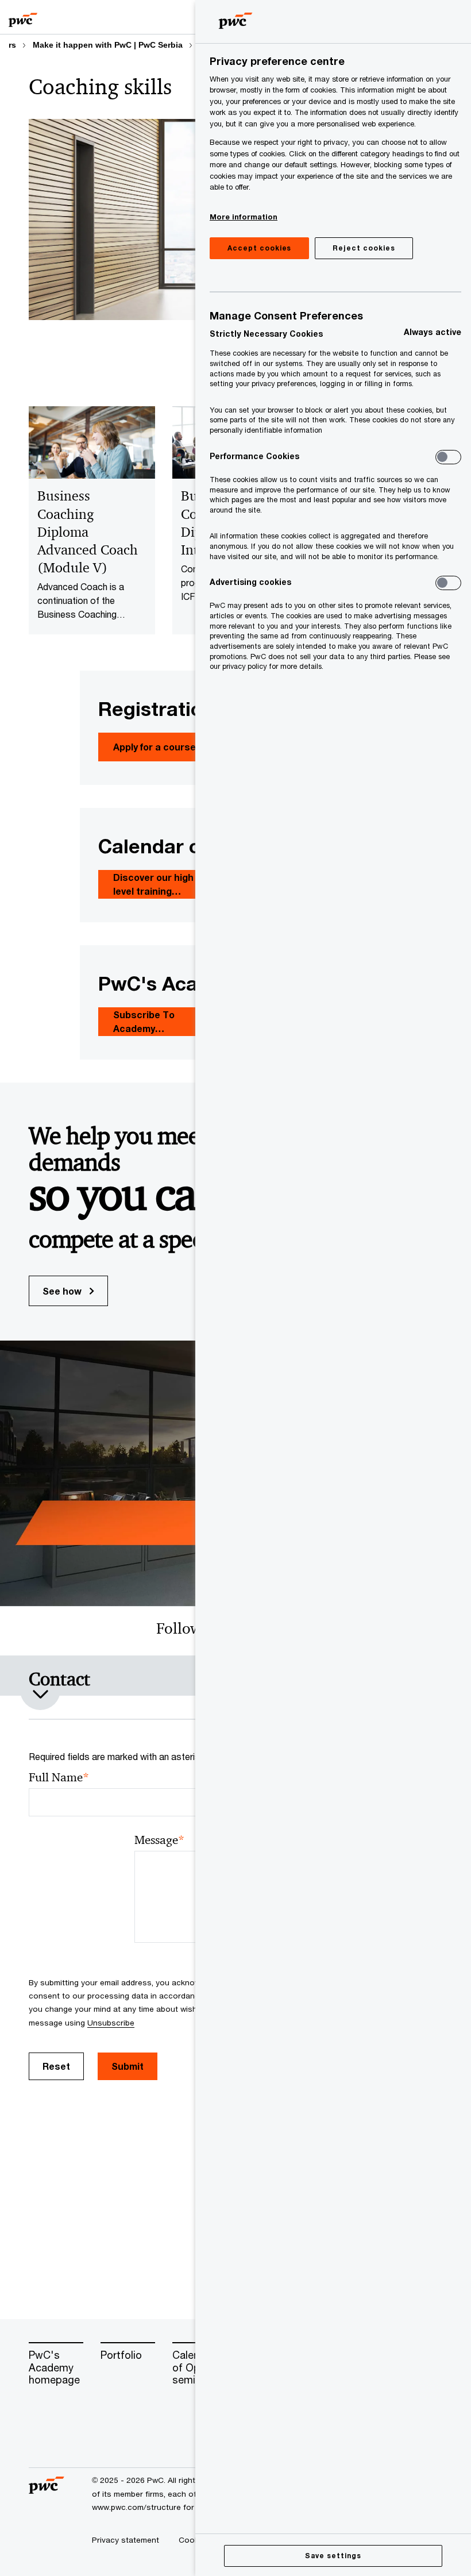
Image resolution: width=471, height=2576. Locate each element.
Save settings (333, 2556)
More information (244, 217)
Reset (56, 2066)
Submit (128, 2066)
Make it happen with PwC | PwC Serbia (108, 45)
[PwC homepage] (23, 17)
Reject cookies (364, 248)
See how (63, 1291)
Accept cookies (259, 248)
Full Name (59, 1778)
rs (12, 45)
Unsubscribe (111, 2023)
